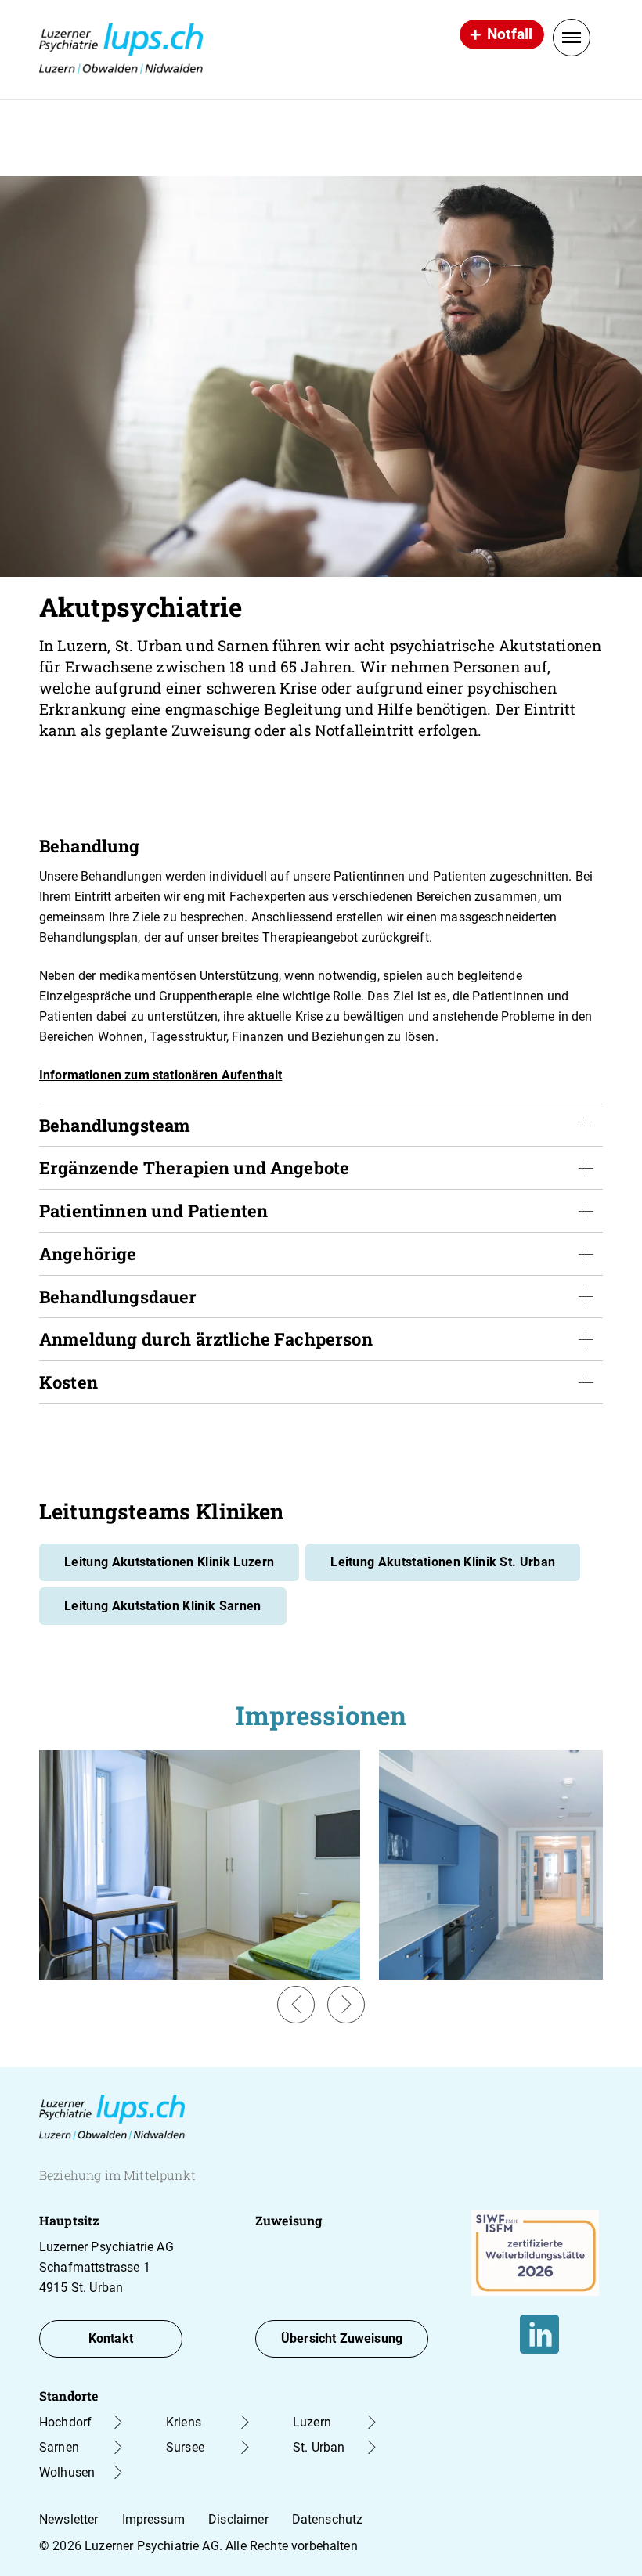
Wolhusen (67, 2472)
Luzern (312, 2422)
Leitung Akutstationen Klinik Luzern (169, 1562)
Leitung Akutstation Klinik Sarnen (163, 1606)
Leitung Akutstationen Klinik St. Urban (443, 1562)
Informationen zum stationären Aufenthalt (160, 1075)
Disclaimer (238, 2519)
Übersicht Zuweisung (342, 2338)
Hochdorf (65, 2422)
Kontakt (111, 2338)
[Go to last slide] (296, 2005)
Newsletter (69, 2519)
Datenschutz (328, 2519)
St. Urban (319, 2447)
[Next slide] (346, 2005)
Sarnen (59, 2447)
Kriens (184, 2422)
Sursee (185, 2447)
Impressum (153, 2519)
